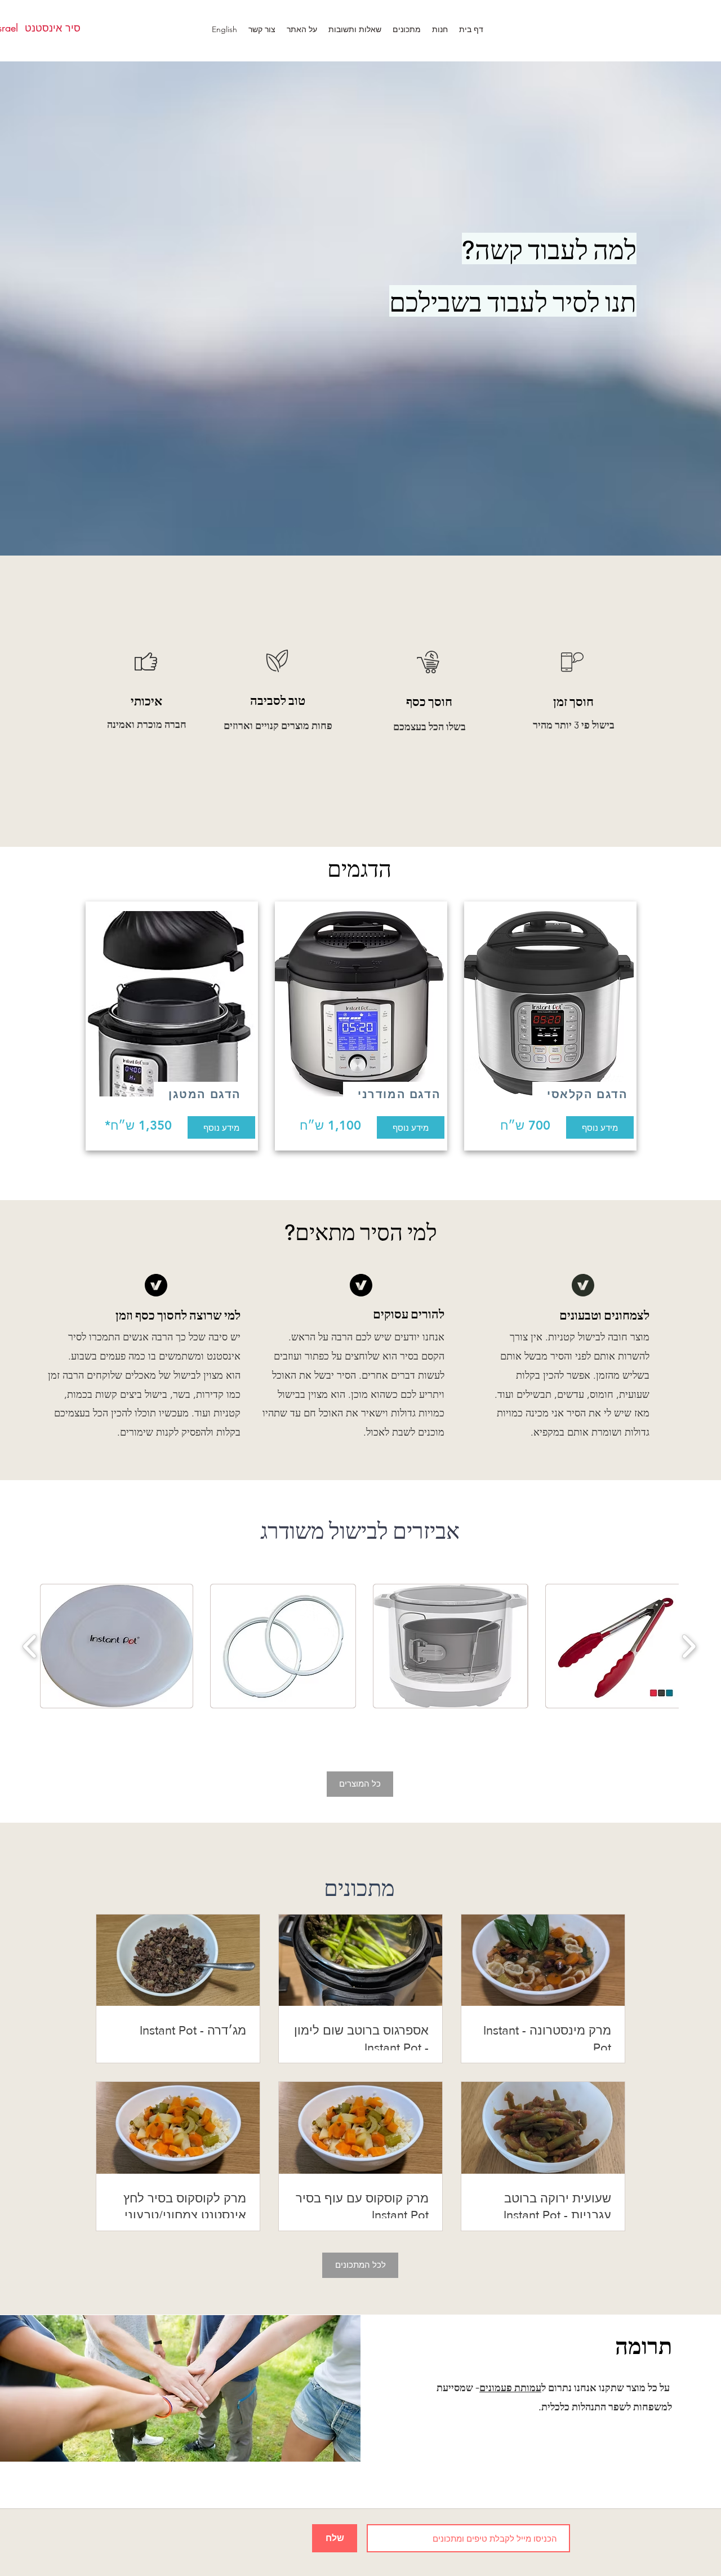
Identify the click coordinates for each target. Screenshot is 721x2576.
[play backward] (30, 1646)
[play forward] (689, 1646)
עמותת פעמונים (510, 2387)
